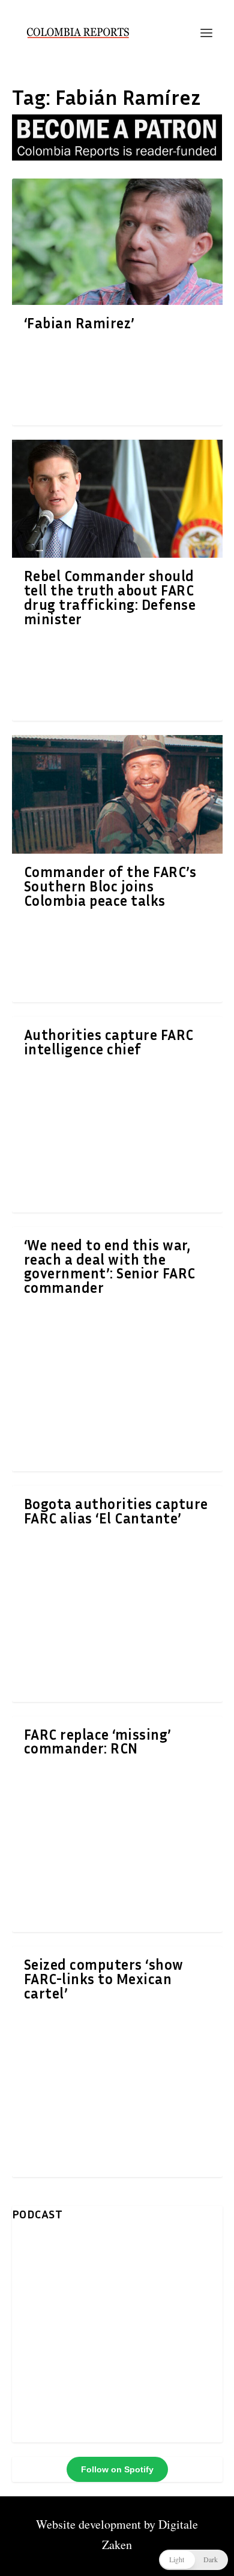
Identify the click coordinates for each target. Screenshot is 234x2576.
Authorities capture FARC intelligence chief (109, 1042)
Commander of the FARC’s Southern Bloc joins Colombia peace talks (110, 886)
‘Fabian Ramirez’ (79, 323)
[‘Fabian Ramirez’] (117, 241)
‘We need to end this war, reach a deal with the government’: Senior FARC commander (110, 1266)
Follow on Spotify (117, 2469)
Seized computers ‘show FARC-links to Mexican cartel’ (104, 1979)
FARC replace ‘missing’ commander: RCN (98, 1741)
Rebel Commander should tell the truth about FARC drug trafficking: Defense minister (110, 597)
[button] (193, 2560)
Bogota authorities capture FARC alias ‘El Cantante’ (116, 1511)
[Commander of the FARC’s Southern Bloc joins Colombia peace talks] (117, 794)
